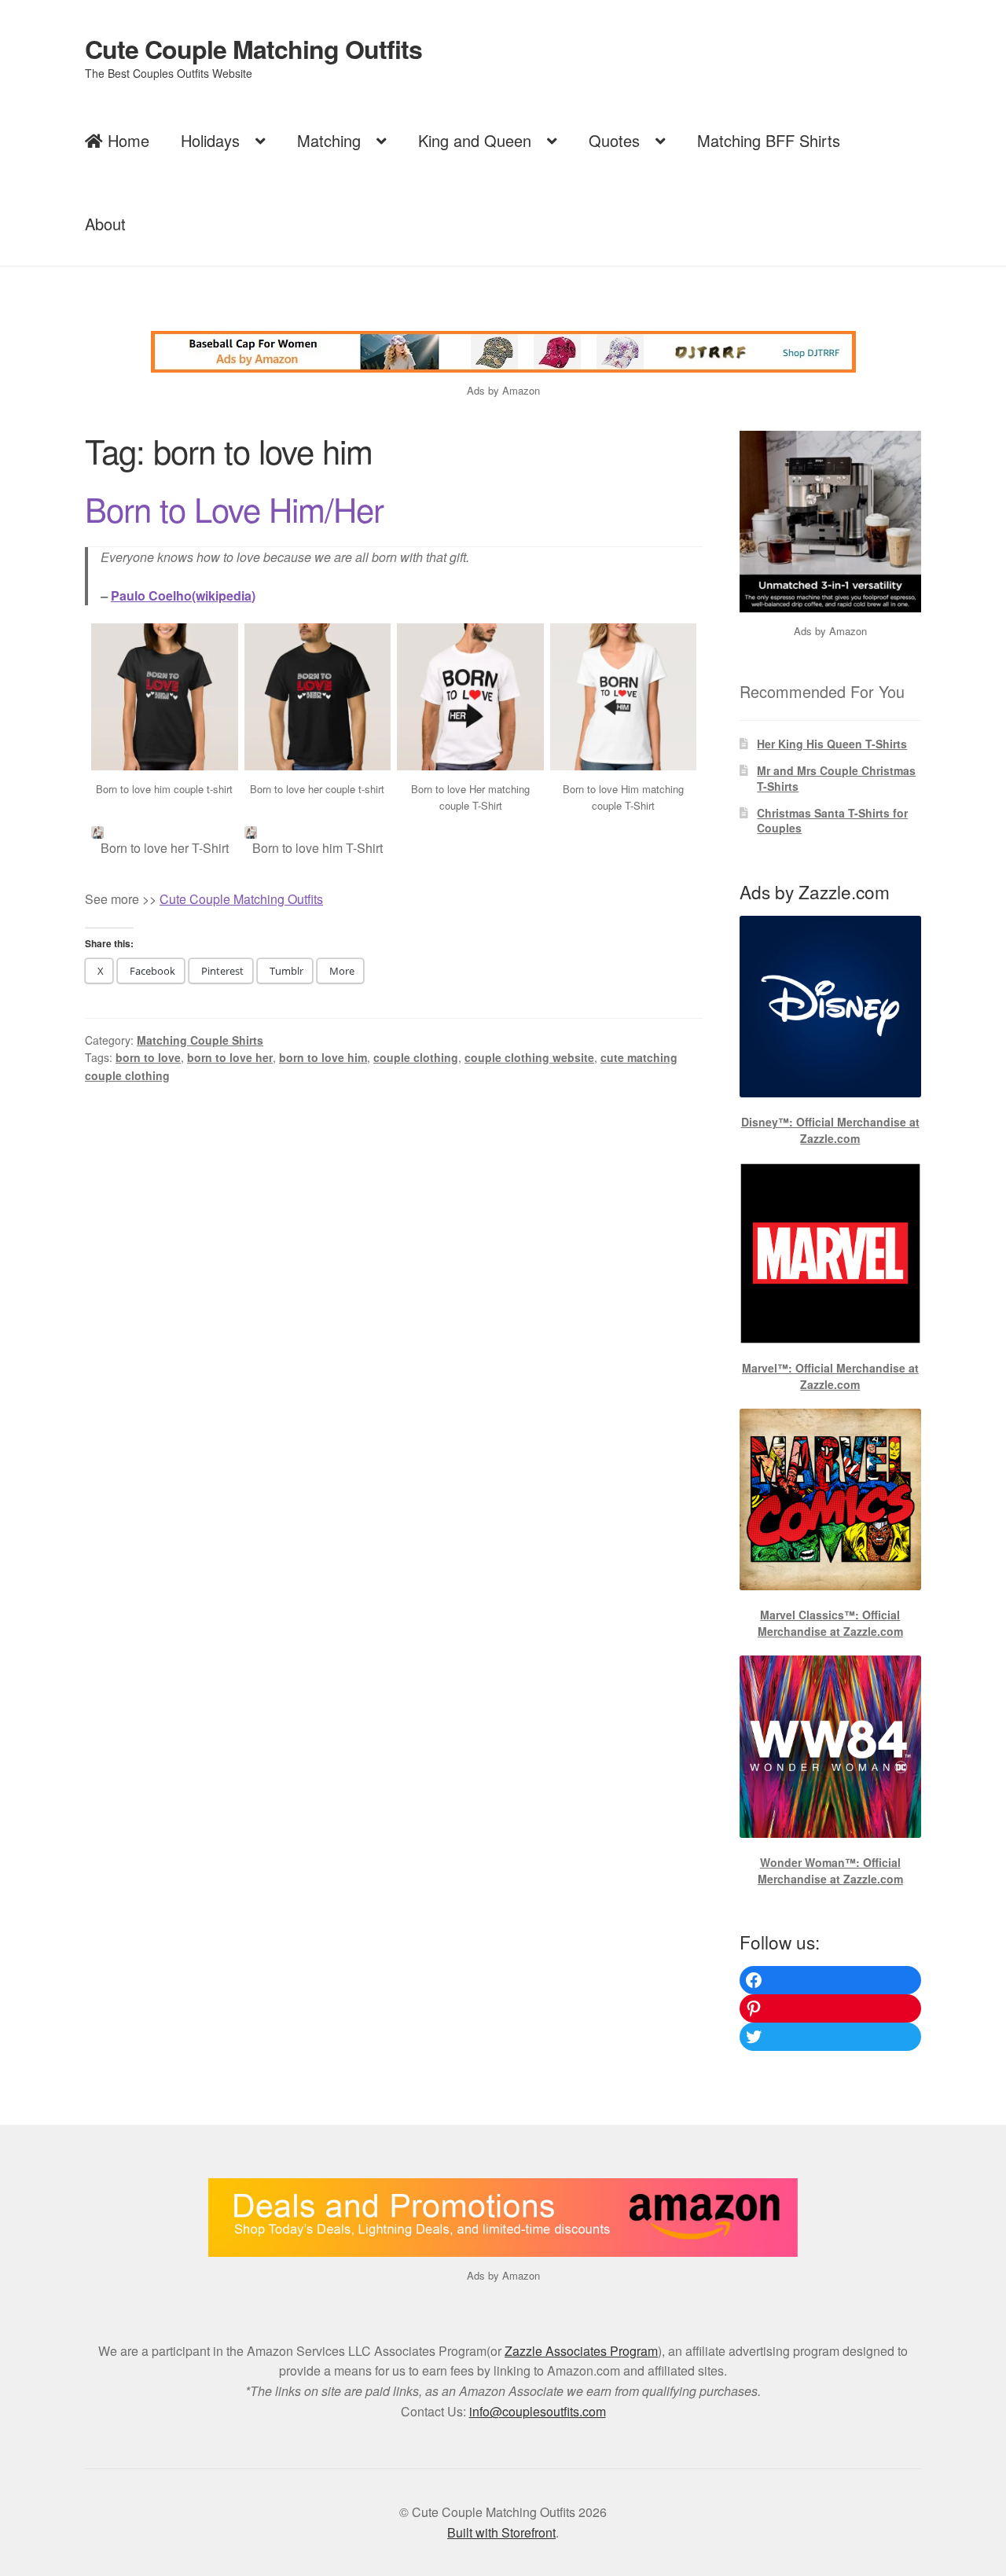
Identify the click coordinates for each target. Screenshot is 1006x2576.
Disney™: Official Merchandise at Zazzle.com (830, 1130)
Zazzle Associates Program (581, 2351)
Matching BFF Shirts (769, 140)
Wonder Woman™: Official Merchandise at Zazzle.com (830, 1870)
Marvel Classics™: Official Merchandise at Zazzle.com (830, 1623)
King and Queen (475, 140)
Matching (329, 140)
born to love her (230, 1057)
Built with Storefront (501, 2532)
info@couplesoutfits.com (538, 2411)
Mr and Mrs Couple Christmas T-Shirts (836, 778)
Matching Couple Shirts (200, 1040)
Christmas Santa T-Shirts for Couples (832, 821)
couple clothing (416, 1057)
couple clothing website (529, 1057)
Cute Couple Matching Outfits (253, 49)
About (105, 224)
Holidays (210, 140)
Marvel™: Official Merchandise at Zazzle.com (830, 1376)
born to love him (323, 1057)
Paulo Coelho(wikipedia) (183, 595)
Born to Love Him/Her (234, 509)
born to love (148, 1057)
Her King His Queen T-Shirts (832, 744)
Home (126, 140)
